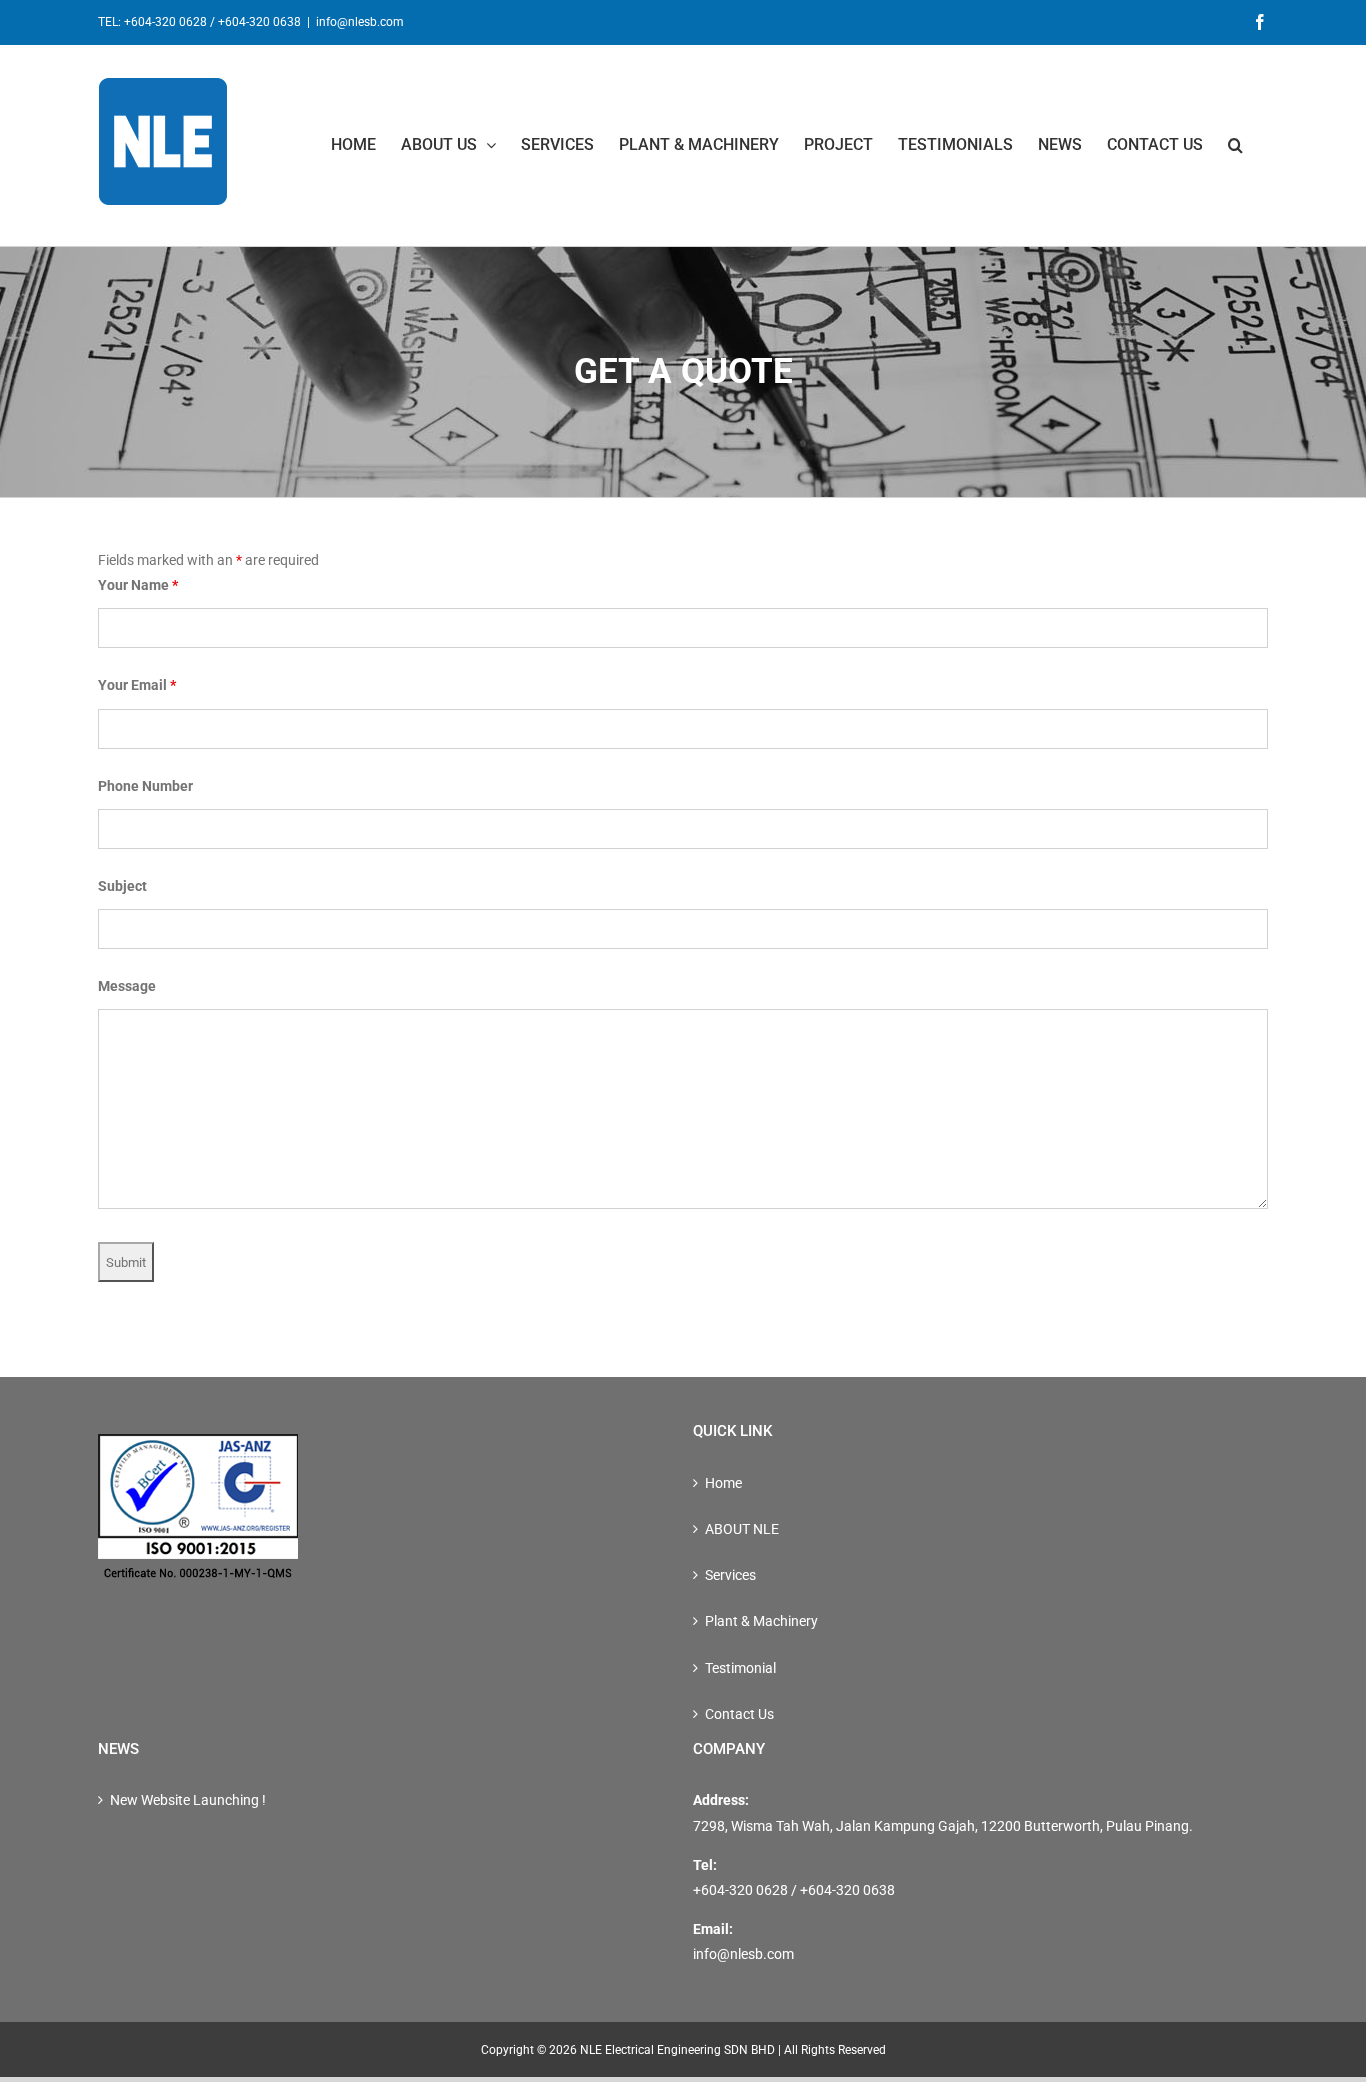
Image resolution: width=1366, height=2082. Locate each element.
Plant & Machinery (761, 1621)
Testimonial (740, 1668)
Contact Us (739, 1714)
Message (127, 986)
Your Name (138, 585)
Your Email (137, 685)
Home (723, 1483)
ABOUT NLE (742, 1529)
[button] (1235, 145)
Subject (122, 886)
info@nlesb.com (360, 22)
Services (730, 1575)
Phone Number (145, 786)
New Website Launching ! (188, 1800)
